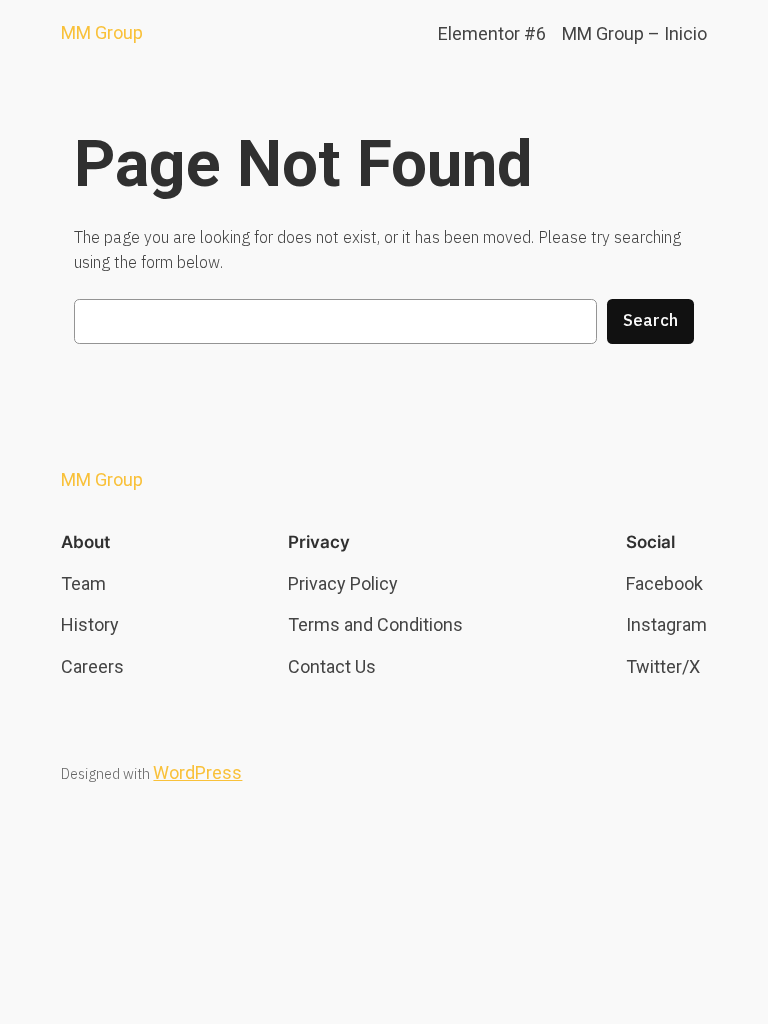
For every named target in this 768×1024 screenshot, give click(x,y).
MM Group (102, 32)
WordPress (197, 772)
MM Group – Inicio (634, 33)
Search (650, 320)
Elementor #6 (492, 33)
